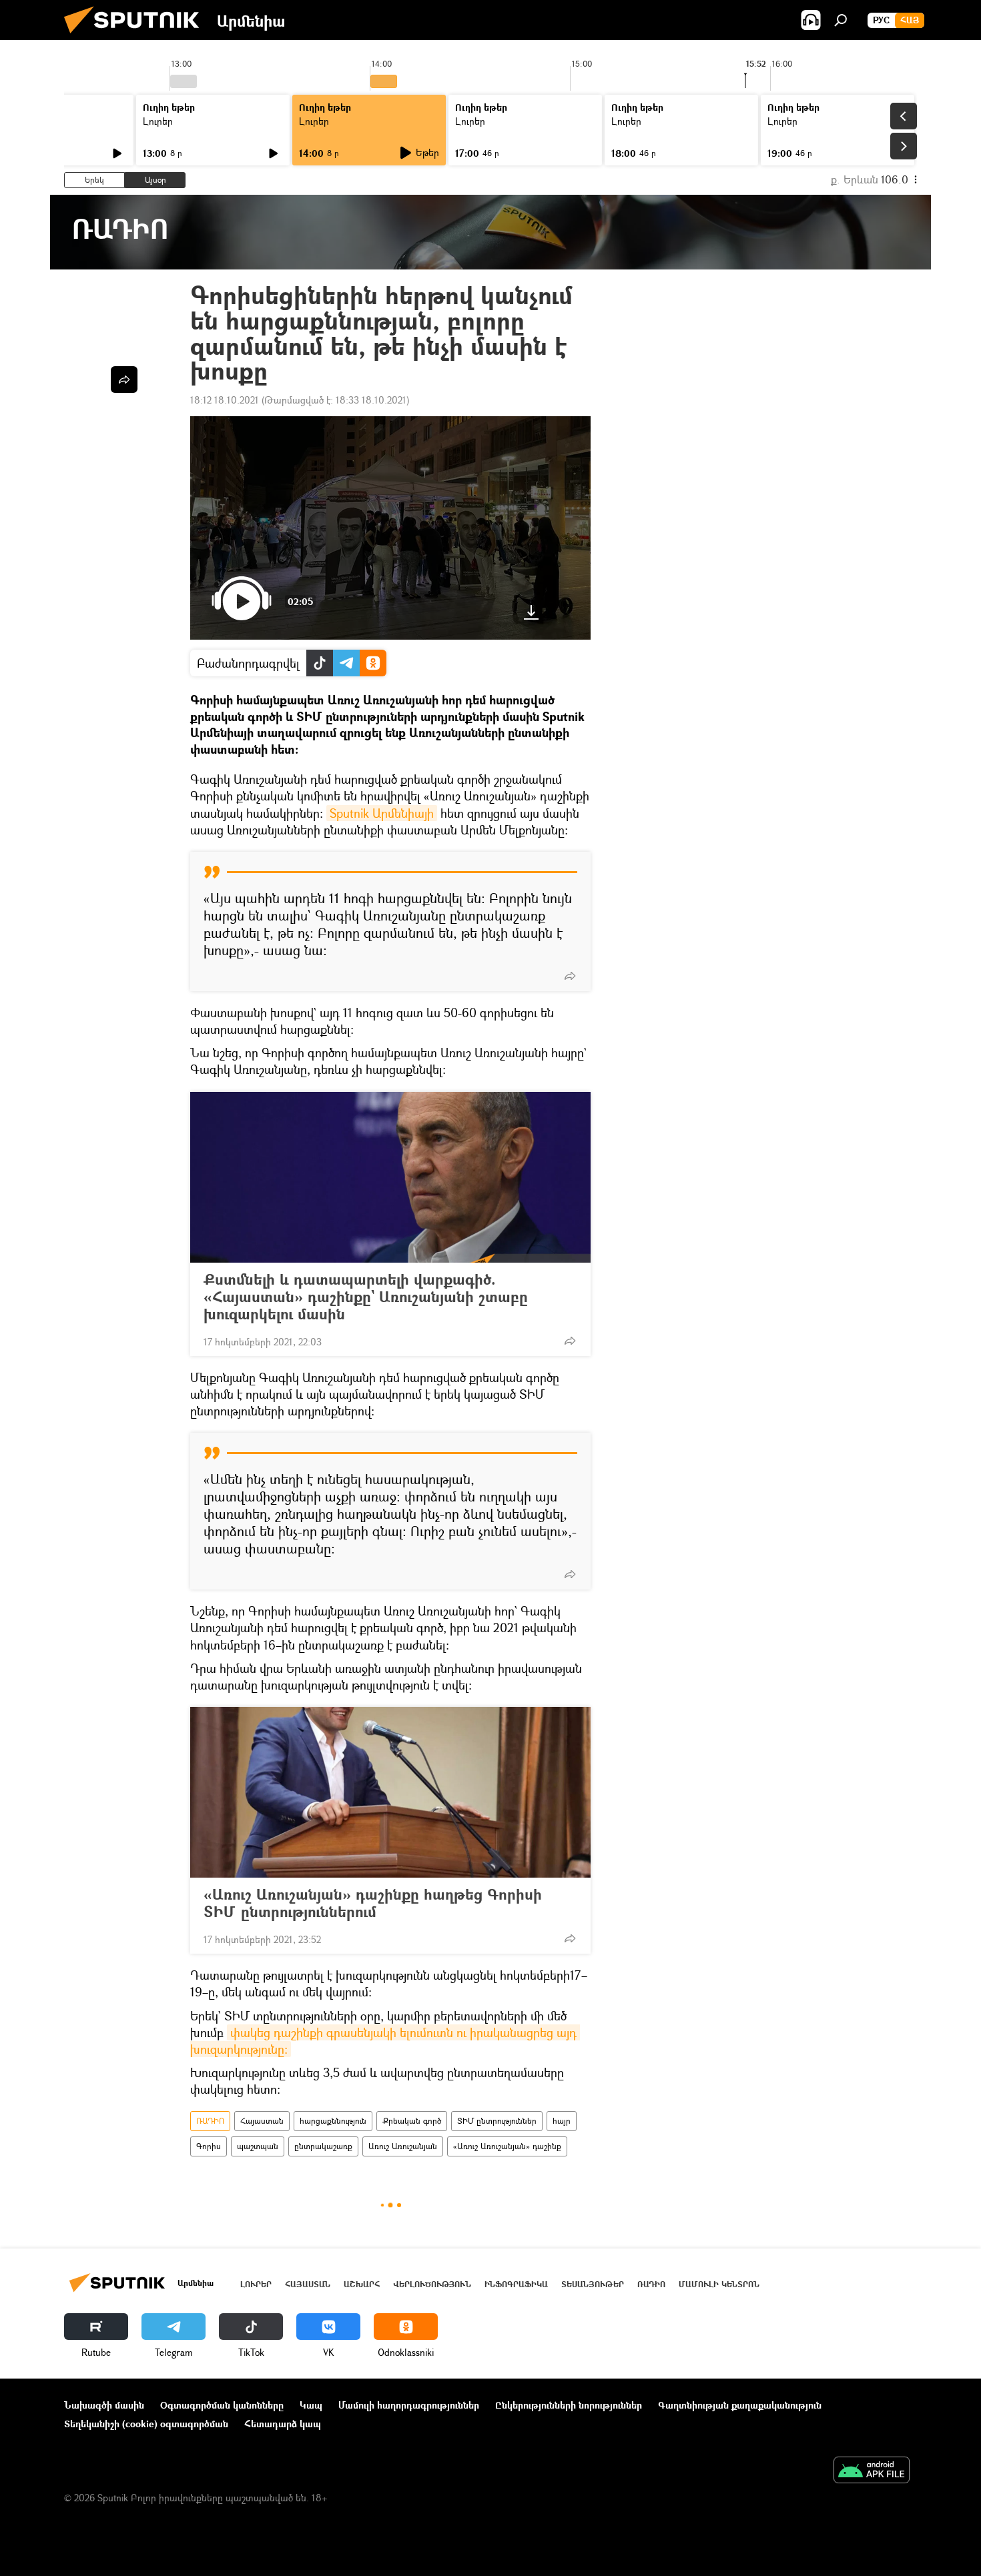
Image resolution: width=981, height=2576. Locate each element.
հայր (562, 2121)
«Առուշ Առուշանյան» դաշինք (507, 2146)
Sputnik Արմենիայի (382, 813)
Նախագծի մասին (104, 2405)
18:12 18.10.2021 (225, 400)
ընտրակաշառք (323, 2146)
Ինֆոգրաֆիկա (516, 2284)
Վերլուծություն (432, 2284)
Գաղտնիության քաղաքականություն (740, 2405)
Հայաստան (262, 2121)
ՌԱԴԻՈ (210, 2121)
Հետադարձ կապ (283, 2424)
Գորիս (209, 2146)
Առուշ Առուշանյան (403, 2146)
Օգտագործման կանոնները (222, 2405)
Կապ (311, 2405)
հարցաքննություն (333, 2121)
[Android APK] (872, 2471)
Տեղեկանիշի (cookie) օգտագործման (146, 2424)
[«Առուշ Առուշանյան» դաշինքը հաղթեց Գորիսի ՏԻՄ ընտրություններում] (390, 1792)
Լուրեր (158, 121)
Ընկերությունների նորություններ (569, 2405)
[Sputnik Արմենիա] (137, 36)
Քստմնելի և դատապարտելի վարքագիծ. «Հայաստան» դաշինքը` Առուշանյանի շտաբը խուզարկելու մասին (366, 1297)
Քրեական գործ (412, 2121)
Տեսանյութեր (593, 2284)
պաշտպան (258, 2146)
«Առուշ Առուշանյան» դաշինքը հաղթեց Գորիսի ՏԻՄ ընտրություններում (373, 1903)
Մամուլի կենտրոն (719, 2284)
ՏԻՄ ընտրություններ (497, 2121)
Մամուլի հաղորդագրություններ (409, 2405)
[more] (570, 976)
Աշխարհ (362, 2284)
